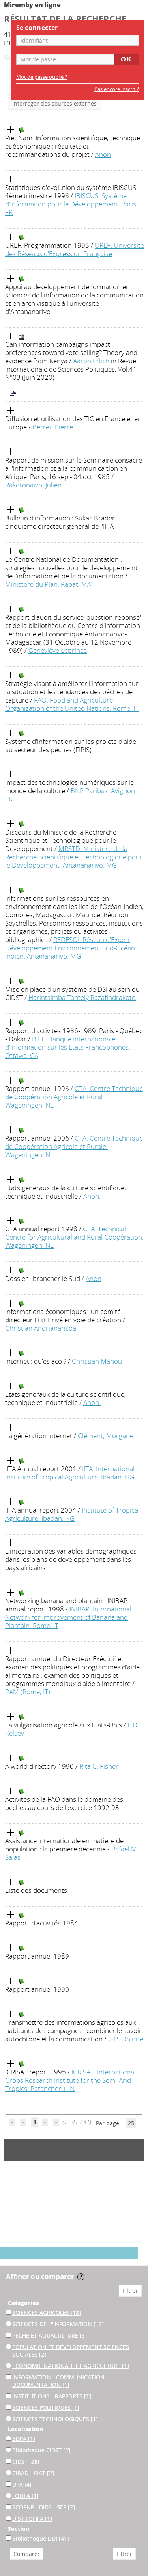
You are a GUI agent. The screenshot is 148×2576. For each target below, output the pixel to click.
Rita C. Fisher (99, 1766)
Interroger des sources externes (54, 103)
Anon (103, 154)
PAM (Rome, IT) (28, 1692)
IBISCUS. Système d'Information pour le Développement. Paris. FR (71, 204)
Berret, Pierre (53, 427)
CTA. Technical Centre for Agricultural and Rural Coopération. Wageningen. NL (74, 1237)
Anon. (92, 1196)
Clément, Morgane (106, 1436)
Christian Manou (97, 1361)
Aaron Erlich (91, 361)
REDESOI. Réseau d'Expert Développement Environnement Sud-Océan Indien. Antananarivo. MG (70, 948)
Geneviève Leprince (58, 650)
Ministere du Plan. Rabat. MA (48, 584)
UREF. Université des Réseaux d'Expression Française (75, 249)
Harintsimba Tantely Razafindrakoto (82, 997)
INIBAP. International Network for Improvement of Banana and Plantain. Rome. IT (68, 1617)
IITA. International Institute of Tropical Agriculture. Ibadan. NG (70, 1473)
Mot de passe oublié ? (42, 77)
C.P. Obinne (126, 2039)
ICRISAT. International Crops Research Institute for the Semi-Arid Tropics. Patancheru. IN (70, 2080)
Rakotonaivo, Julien (33, 485)
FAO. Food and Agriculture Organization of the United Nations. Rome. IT (72, 704)
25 (131, 2123)
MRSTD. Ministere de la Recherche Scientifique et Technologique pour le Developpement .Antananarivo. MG (74, 857)
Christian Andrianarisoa (41, 1328)
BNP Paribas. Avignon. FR (71, 795)
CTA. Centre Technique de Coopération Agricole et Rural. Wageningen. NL (74, 1097)
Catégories (23, 2303)
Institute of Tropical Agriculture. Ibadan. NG (72, 1514)
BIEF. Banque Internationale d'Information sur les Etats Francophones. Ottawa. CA (68, 1047)
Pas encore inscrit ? (117, 89)
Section (19, 2529)
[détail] (11, 130)
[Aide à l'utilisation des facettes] (81, 2277)
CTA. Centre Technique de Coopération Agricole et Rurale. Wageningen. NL (74, 1146)
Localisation (25, 2429)
